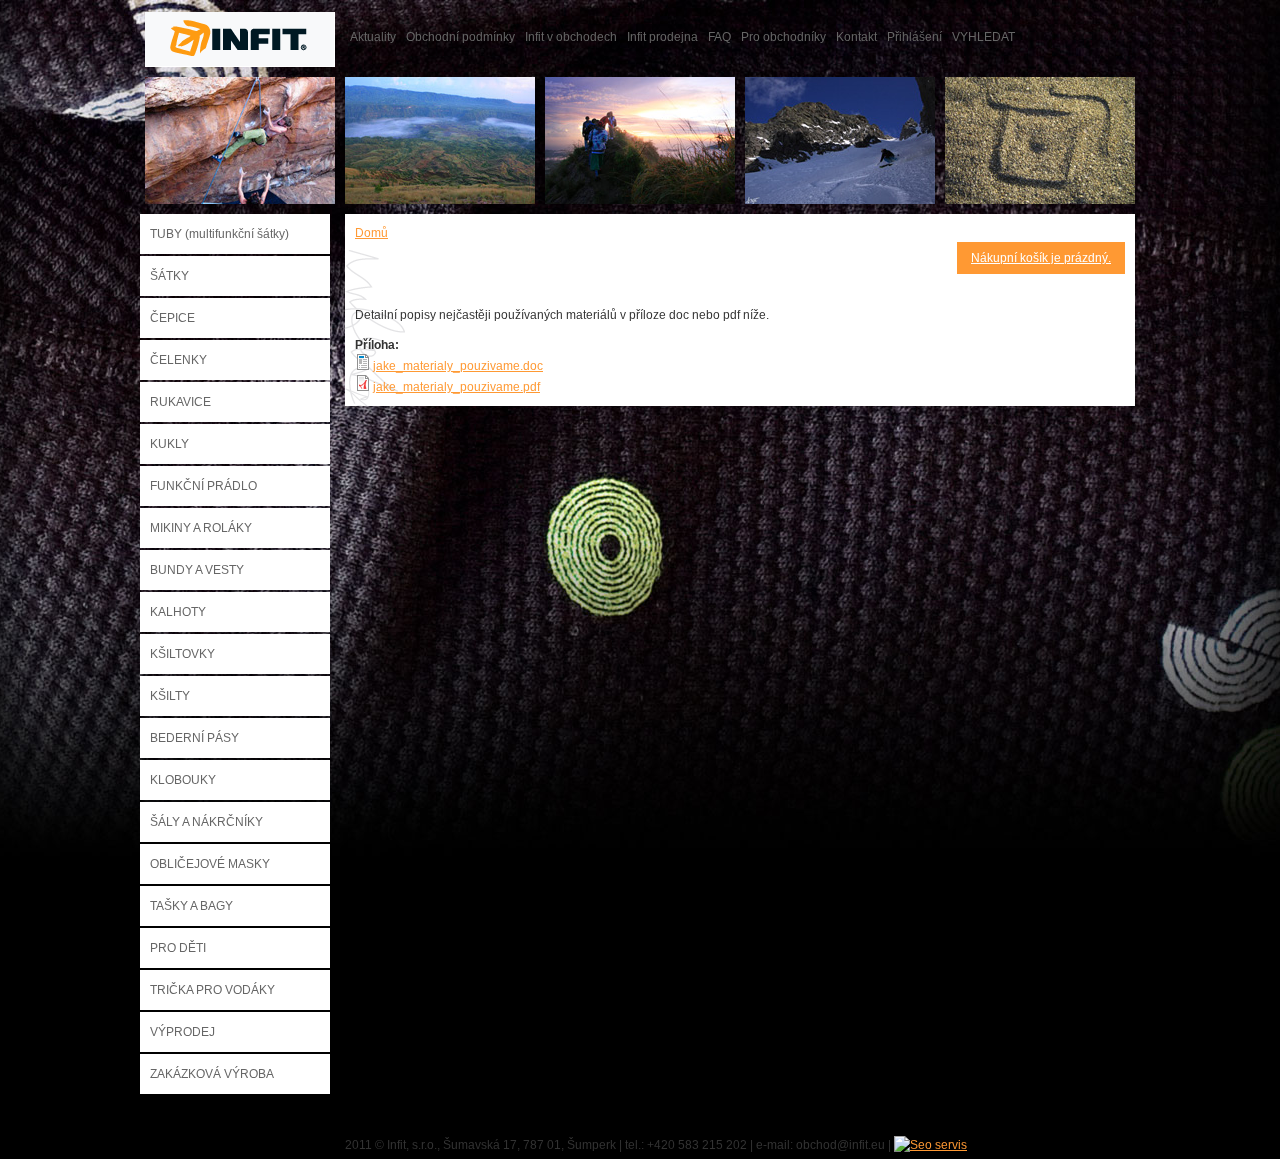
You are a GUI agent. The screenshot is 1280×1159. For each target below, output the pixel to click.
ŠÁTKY (169, 276)
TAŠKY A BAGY (191, 906)
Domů (371, 233)
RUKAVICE (180, 402)
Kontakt (856, 37)
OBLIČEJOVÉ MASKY (210, 864)
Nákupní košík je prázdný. (1041, 258)
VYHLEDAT (983, 37)
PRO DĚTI (178, 948)
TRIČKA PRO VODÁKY (212, 990)
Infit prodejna (662, 37)
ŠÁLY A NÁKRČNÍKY (206, 822)
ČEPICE (172, 318)
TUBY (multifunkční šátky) (219, 234)
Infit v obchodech (571, 37)
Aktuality (373, 37)
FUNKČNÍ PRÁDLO (203, 486)
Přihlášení (914, 37)
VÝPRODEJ (182, 1032)
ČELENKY (178, 360)
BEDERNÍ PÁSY (194, 738)
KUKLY (169, 444)
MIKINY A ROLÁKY (201, 528)
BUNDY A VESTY (197, 570)
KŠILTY (170, 696)
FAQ (719, 37)
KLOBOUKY (183, 780)
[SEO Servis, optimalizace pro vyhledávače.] (930, 1145)
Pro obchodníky (783, 37)
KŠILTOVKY (182, 654)
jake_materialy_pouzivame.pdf (456, 387)
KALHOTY (178, 612)
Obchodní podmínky (460, 37)
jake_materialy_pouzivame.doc (458, 366)
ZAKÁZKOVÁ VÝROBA (212, 1074)
